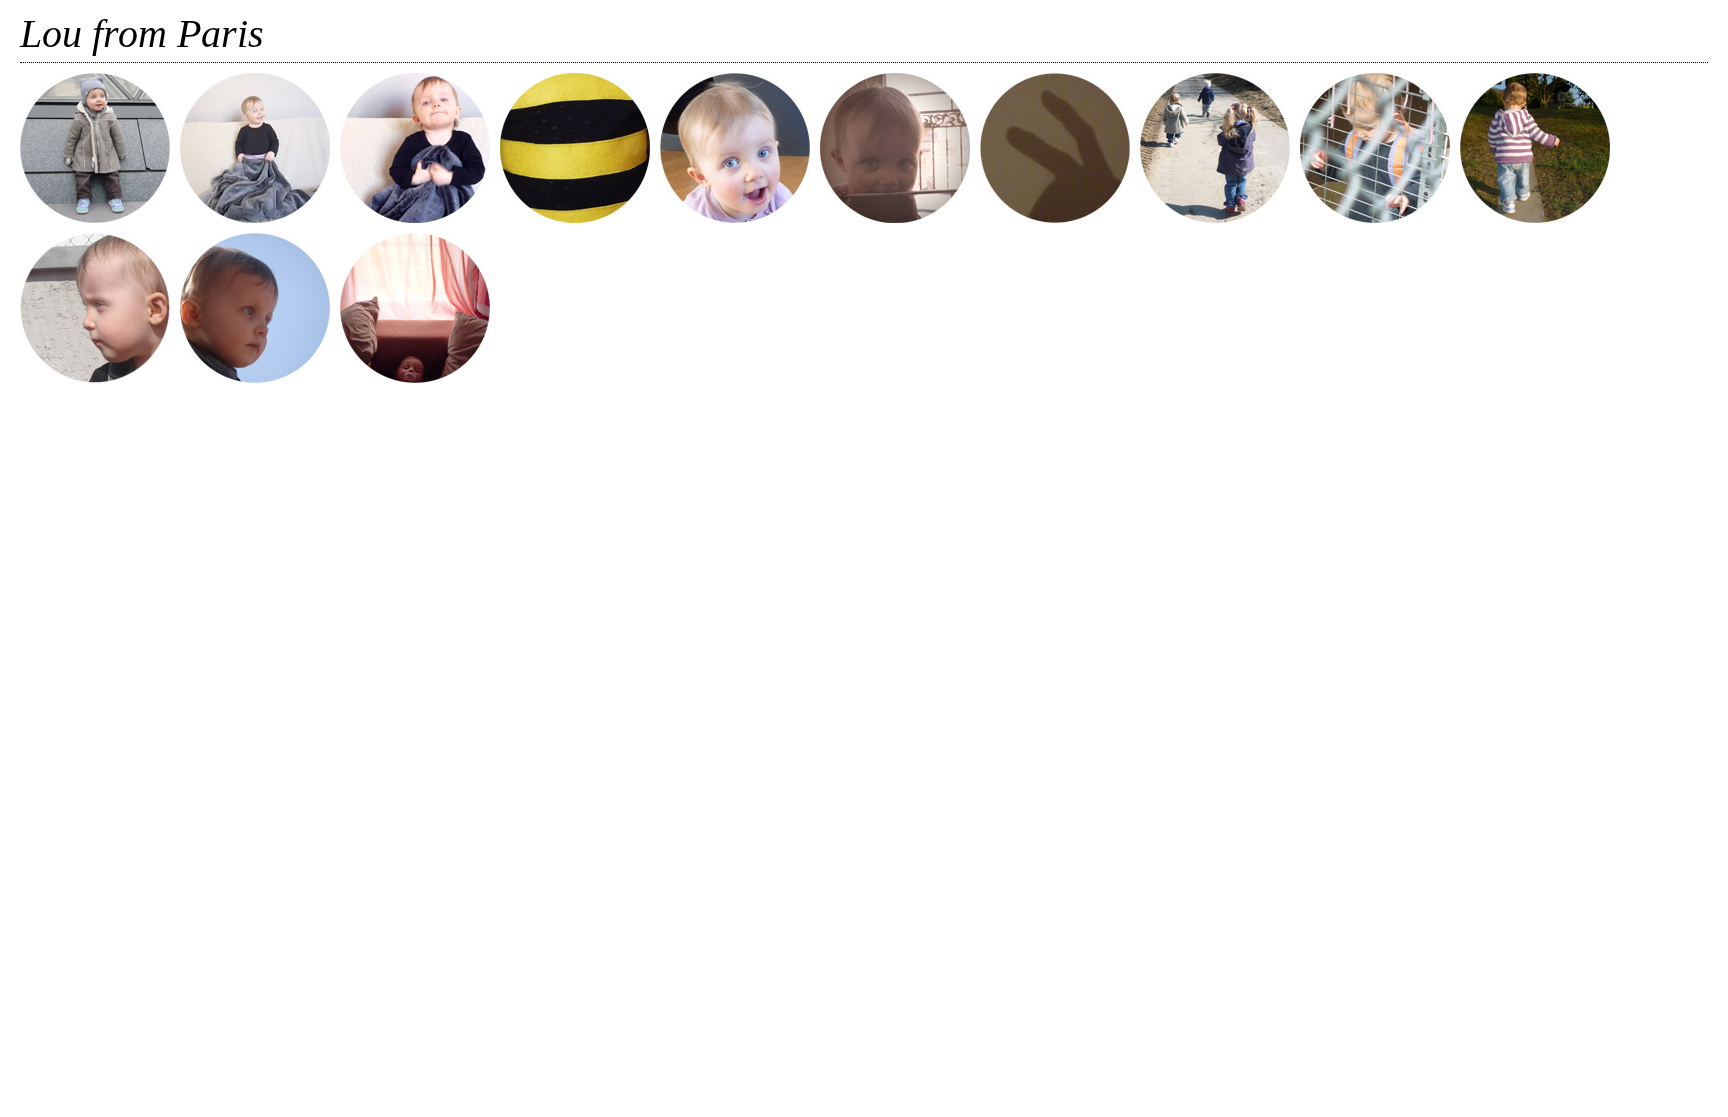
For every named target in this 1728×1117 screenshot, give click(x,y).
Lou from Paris (142, 33)
